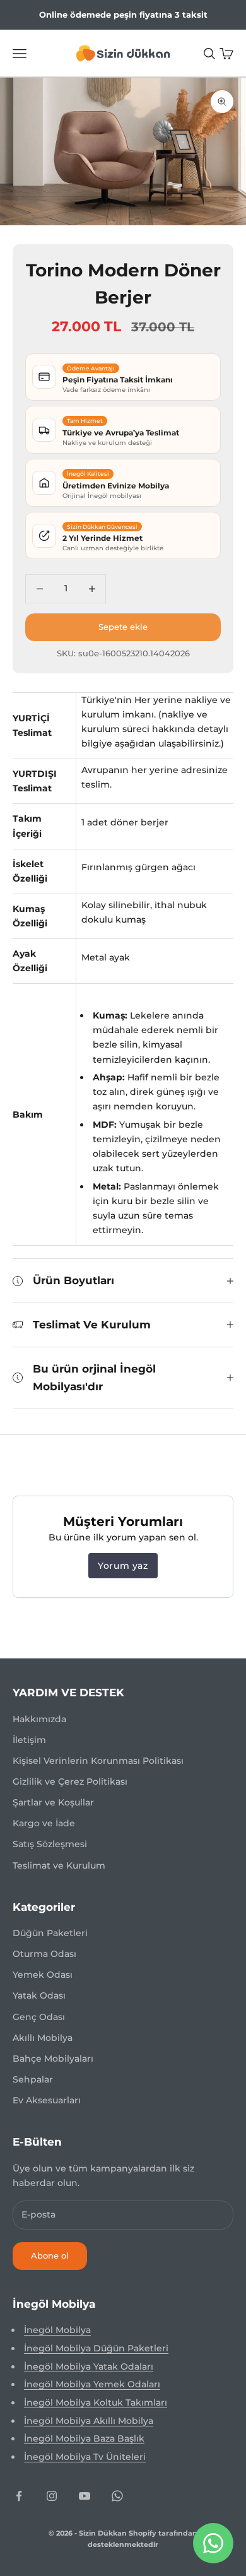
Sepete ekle (123, 627)
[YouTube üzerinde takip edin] (85, 2496)
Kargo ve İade (44, 1823)
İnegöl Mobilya (57, 2330)
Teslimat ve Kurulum (59, 1865)
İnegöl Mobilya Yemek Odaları (92, 2384)
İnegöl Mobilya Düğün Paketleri (96, 2348)
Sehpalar (33, 2079)
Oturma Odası (44, 1954)
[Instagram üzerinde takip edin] (52, 2496)
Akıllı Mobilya (43, 2038)
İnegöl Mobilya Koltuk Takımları (96, 2402)
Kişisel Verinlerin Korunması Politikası (98, 1761)
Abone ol (50, 2255)
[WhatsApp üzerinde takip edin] (117, 2496)
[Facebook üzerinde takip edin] (19, 2496)
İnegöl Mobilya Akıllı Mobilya (89, 2421)
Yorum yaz (123, 1566)
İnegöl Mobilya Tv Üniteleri (85, 2457)
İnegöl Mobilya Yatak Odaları (89, 2366)
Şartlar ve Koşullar (53, 1802)
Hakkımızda (39, 1719)
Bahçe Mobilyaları (53, 2059)
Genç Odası (39, 2017)
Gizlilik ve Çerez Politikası (70, 1781)
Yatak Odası (39, 1995)
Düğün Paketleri (50, 1933)
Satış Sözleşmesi (50, 1844)
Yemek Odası (43, 1975)
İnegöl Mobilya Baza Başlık (84, 2438)
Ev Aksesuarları (47, 2100)
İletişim (29, 1740)
